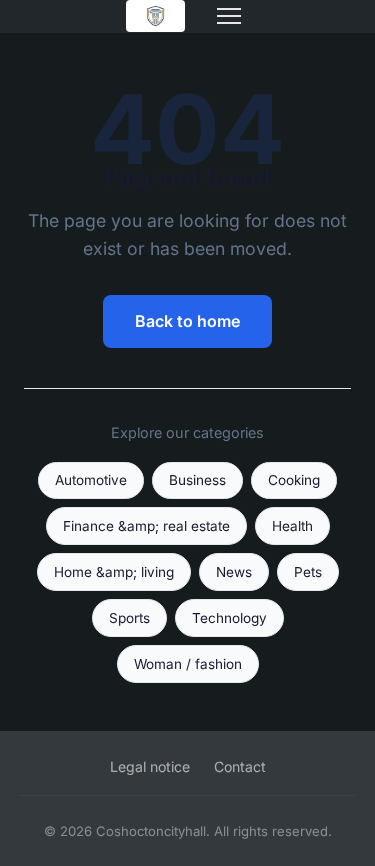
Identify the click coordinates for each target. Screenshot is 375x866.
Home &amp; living (114, 572)
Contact (240, 766)
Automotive (91, 480)
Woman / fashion (188, 664)
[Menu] (229, 16)
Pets (308, 572)
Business (197, 480)
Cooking (294, 480)
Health (292, 526)
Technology (229, 618)
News (234, 572)
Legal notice (150, 766)
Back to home (187, 321)
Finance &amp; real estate (146, 526)
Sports (129, 618)
